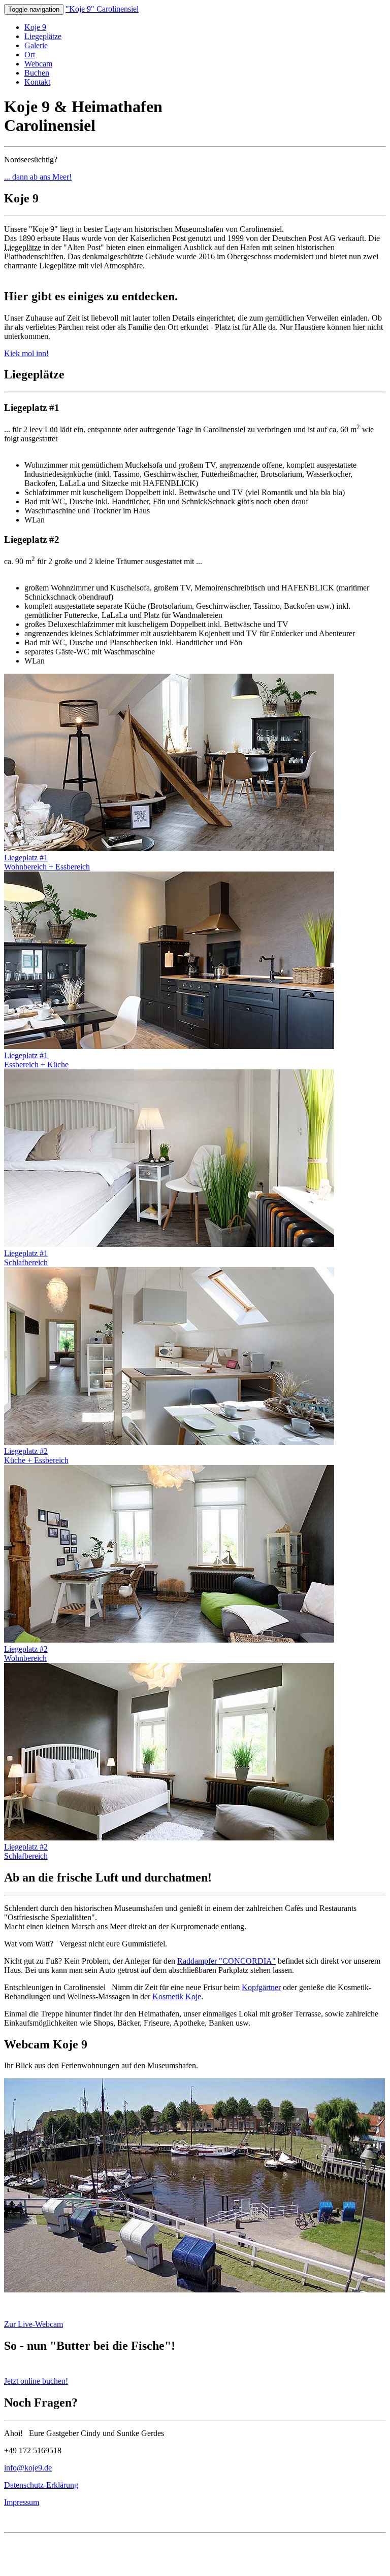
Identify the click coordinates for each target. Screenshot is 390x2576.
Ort (30, 55)
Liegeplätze (43, 36)
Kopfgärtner (261, 1987)
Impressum (22, 2502)
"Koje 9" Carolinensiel (102, 9)
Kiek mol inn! (26, 353)
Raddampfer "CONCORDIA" (226, 1961)
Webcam (38, 64)
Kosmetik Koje (177, 1996)
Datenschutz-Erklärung (41, 2485)
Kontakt (37, 82)
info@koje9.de (28, 2468)
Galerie (36, 45)
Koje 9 (35, 27)
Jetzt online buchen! (36, 2381)
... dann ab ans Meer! (38, 177)
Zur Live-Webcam (34, 2324)
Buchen (37, 73)
